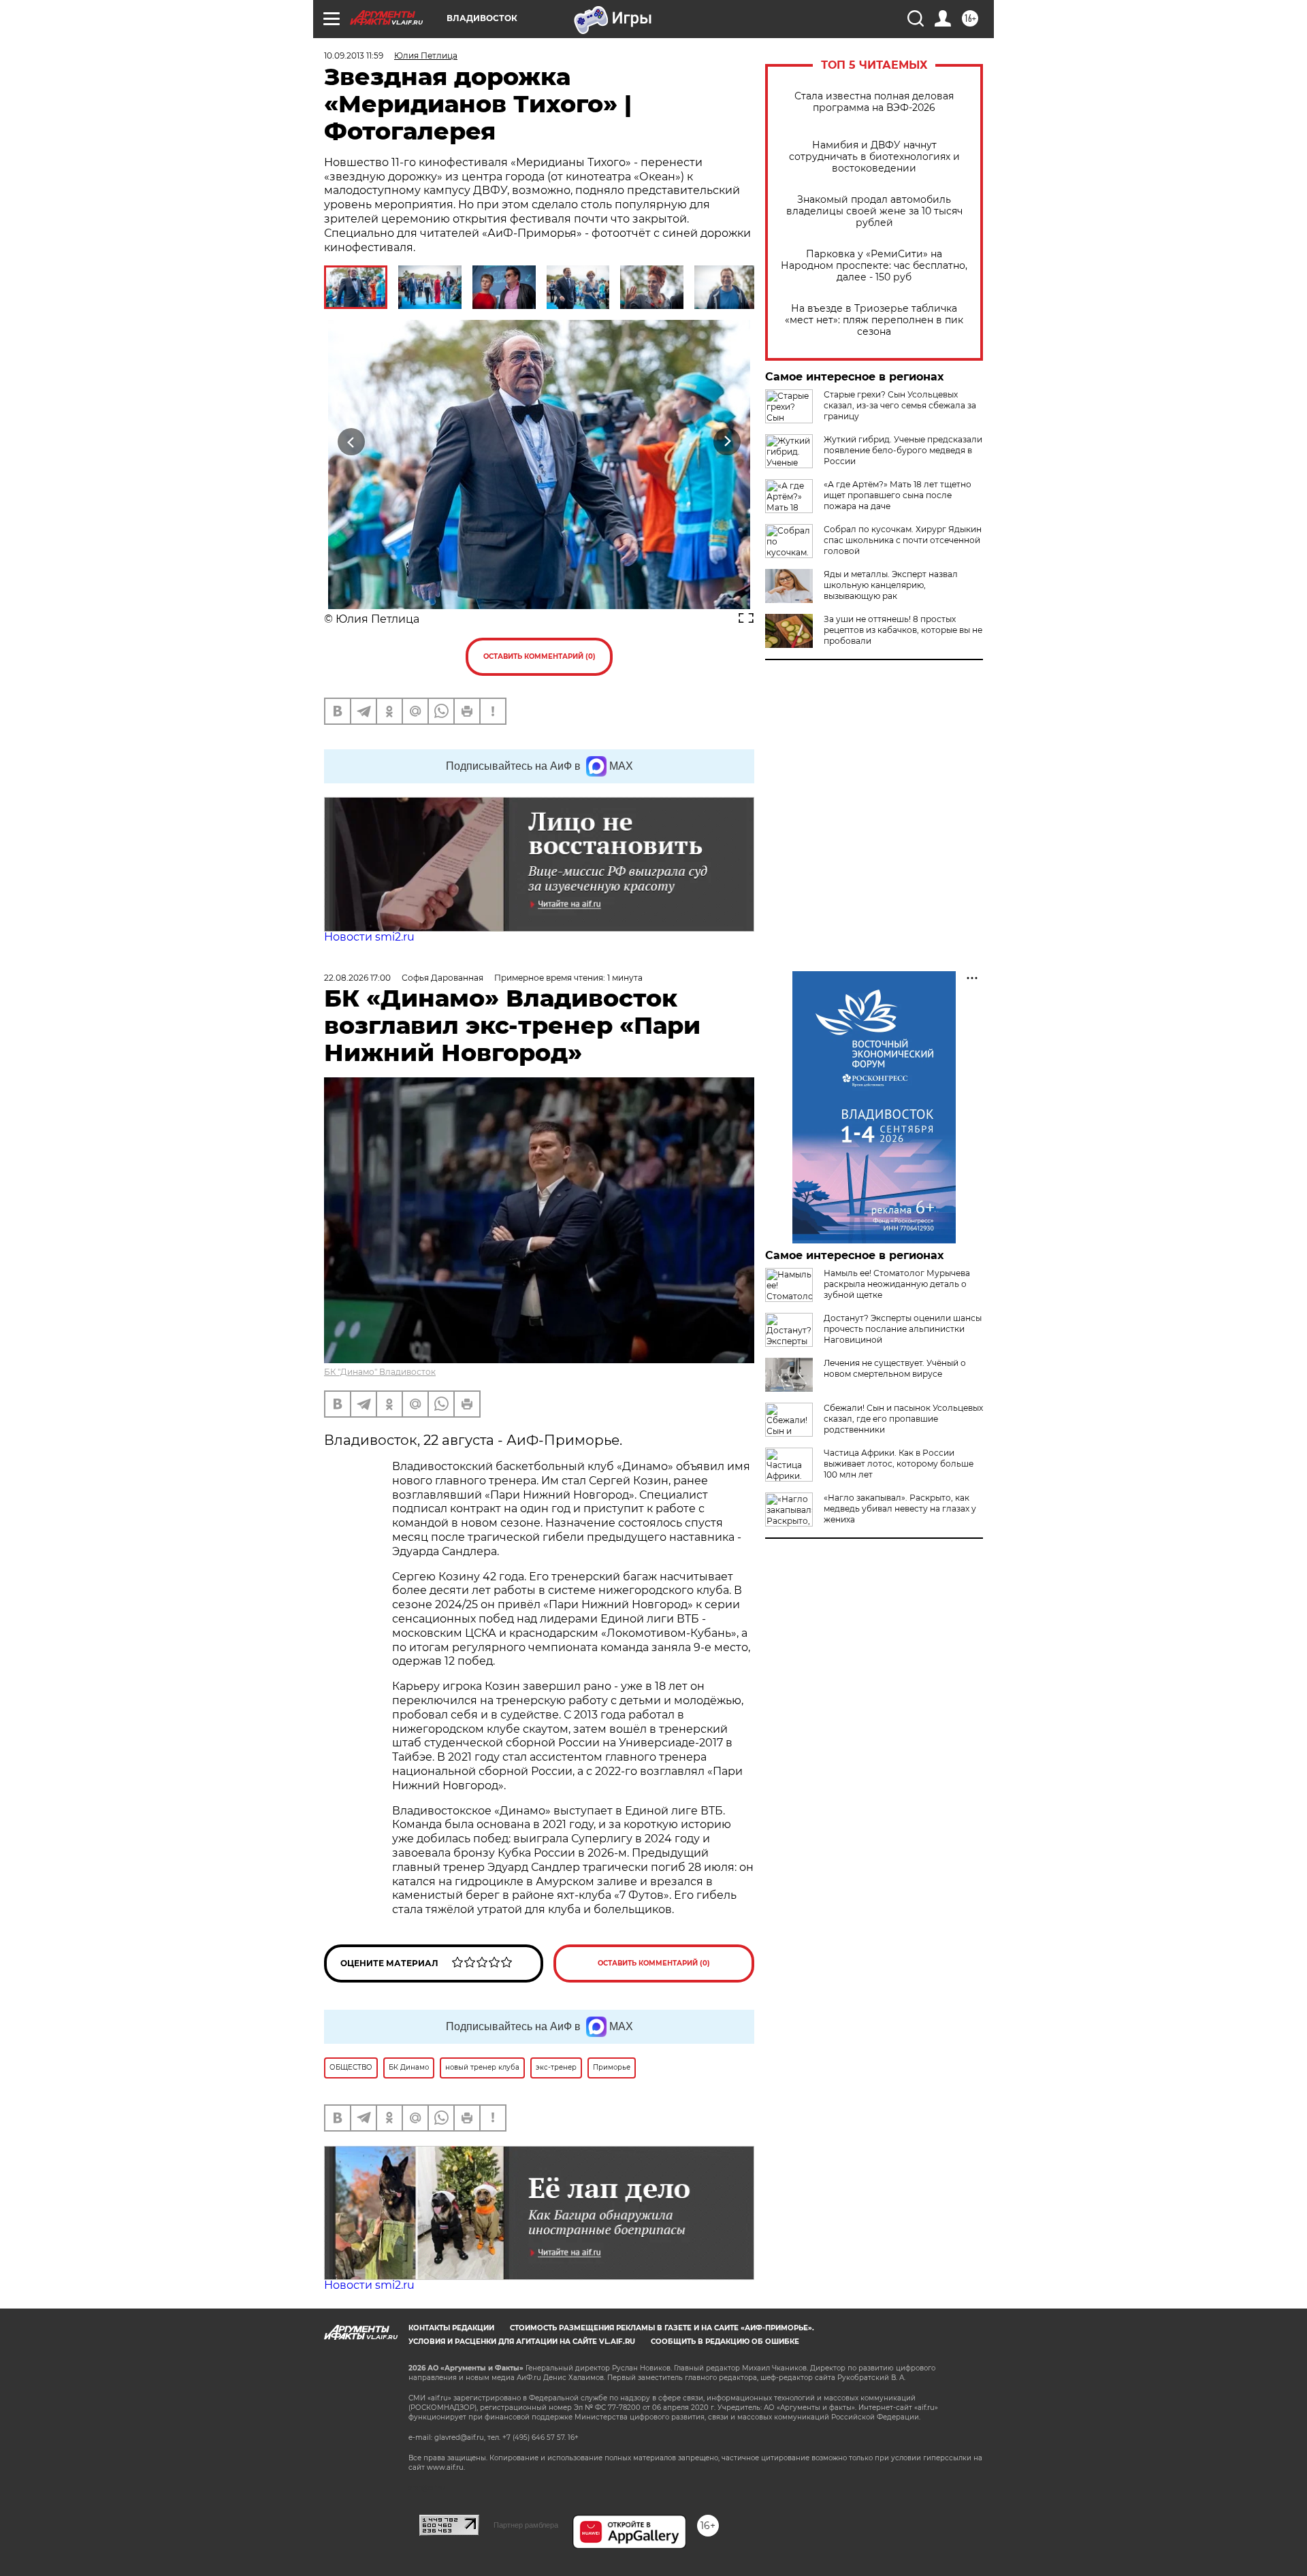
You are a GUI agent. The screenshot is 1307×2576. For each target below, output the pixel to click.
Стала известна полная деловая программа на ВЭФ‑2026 (874, 102)
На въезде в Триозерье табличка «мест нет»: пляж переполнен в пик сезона (874, 320)
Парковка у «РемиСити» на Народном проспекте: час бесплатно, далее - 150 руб (874, 266)
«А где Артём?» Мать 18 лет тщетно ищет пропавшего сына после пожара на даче (898, 495)
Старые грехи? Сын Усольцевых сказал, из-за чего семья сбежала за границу (900, 405)
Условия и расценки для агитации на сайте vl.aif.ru (522, 2342)
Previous (352, 441)
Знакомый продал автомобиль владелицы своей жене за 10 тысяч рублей (874, 211)
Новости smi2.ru (369, 937)
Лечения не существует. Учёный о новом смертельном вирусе (895, 1368)
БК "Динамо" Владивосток (380, 1372)
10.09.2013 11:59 (354, 55)
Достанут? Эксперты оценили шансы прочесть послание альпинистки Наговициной (903, 1329)
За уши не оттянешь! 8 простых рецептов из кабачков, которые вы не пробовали (903, 630)
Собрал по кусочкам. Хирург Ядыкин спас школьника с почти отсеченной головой (903, 540)
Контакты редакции (451, 2328)
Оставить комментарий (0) (539, 656)
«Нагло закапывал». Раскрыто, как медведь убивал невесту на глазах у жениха (900, 1509)
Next (727, 441)
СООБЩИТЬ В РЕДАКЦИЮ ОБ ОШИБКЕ (725, 2342)
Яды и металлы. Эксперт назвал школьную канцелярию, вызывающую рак (891, 585)
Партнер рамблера (526, 2525)
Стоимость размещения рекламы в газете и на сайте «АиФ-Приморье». (662, 2328)
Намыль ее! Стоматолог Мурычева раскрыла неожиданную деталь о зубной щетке (897, 1284)
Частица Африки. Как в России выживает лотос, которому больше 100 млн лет (899, 1464)
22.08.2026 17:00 (357, 978)
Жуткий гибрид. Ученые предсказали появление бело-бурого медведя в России (903, 450)
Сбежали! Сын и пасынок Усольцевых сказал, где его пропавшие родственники (903, 1419)
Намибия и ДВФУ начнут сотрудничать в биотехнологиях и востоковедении (874, 157)
